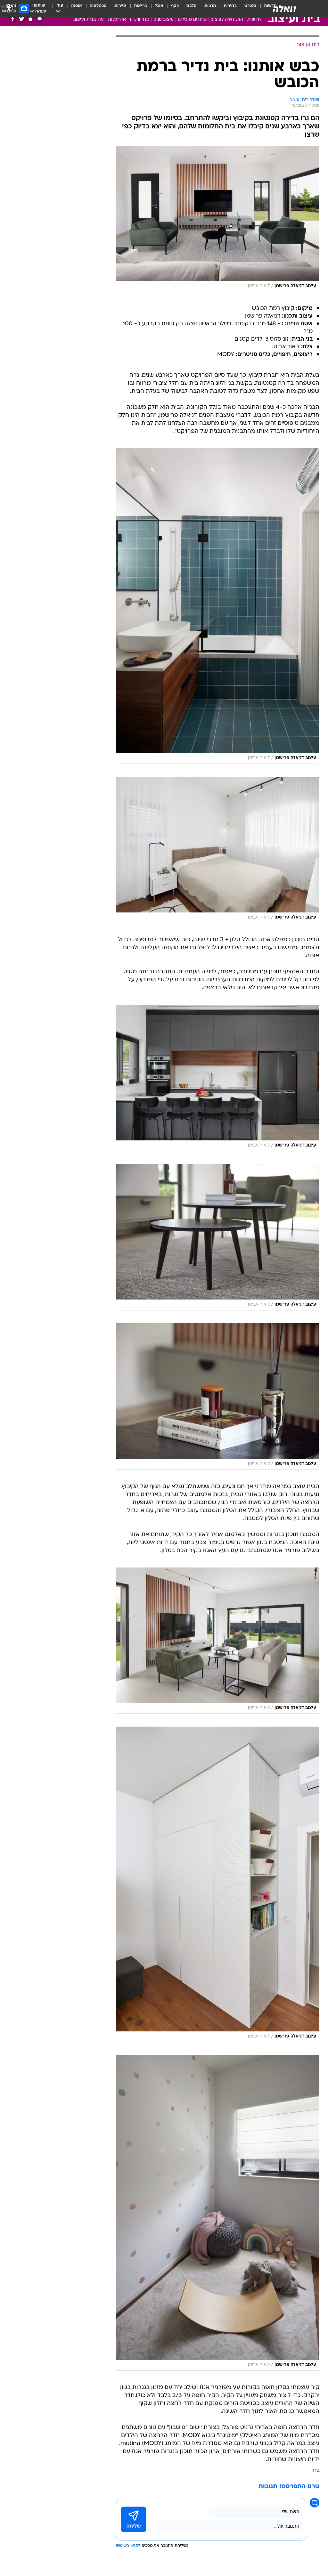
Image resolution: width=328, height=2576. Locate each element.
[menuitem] (246, 9)
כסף (175, 6)
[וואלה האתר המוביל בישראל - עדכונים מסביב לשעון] (284, 9)
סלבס (192, 6)
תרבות (210, 6)
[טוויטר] (22, 19)
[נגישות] (9, 8)
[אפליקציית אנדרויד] (40, 19)
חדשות (254, 20)
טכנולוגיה (98, 6)
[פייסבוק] (13, 19)
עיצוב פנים (164, 20)
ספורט (250, 6)
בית (316, 2471)
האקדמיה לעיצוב (227, 20)
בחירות (230, 6)
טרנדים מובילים (192, 20)
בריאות (140, 6)
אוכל (159, 6)
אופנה (77, 6)
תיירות (120, 6)
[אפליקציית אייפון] (31, 19)
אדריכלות (117, 20)
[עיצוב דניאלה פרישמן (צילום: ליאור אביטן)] (218, 219)
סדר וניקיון (140, 20)
